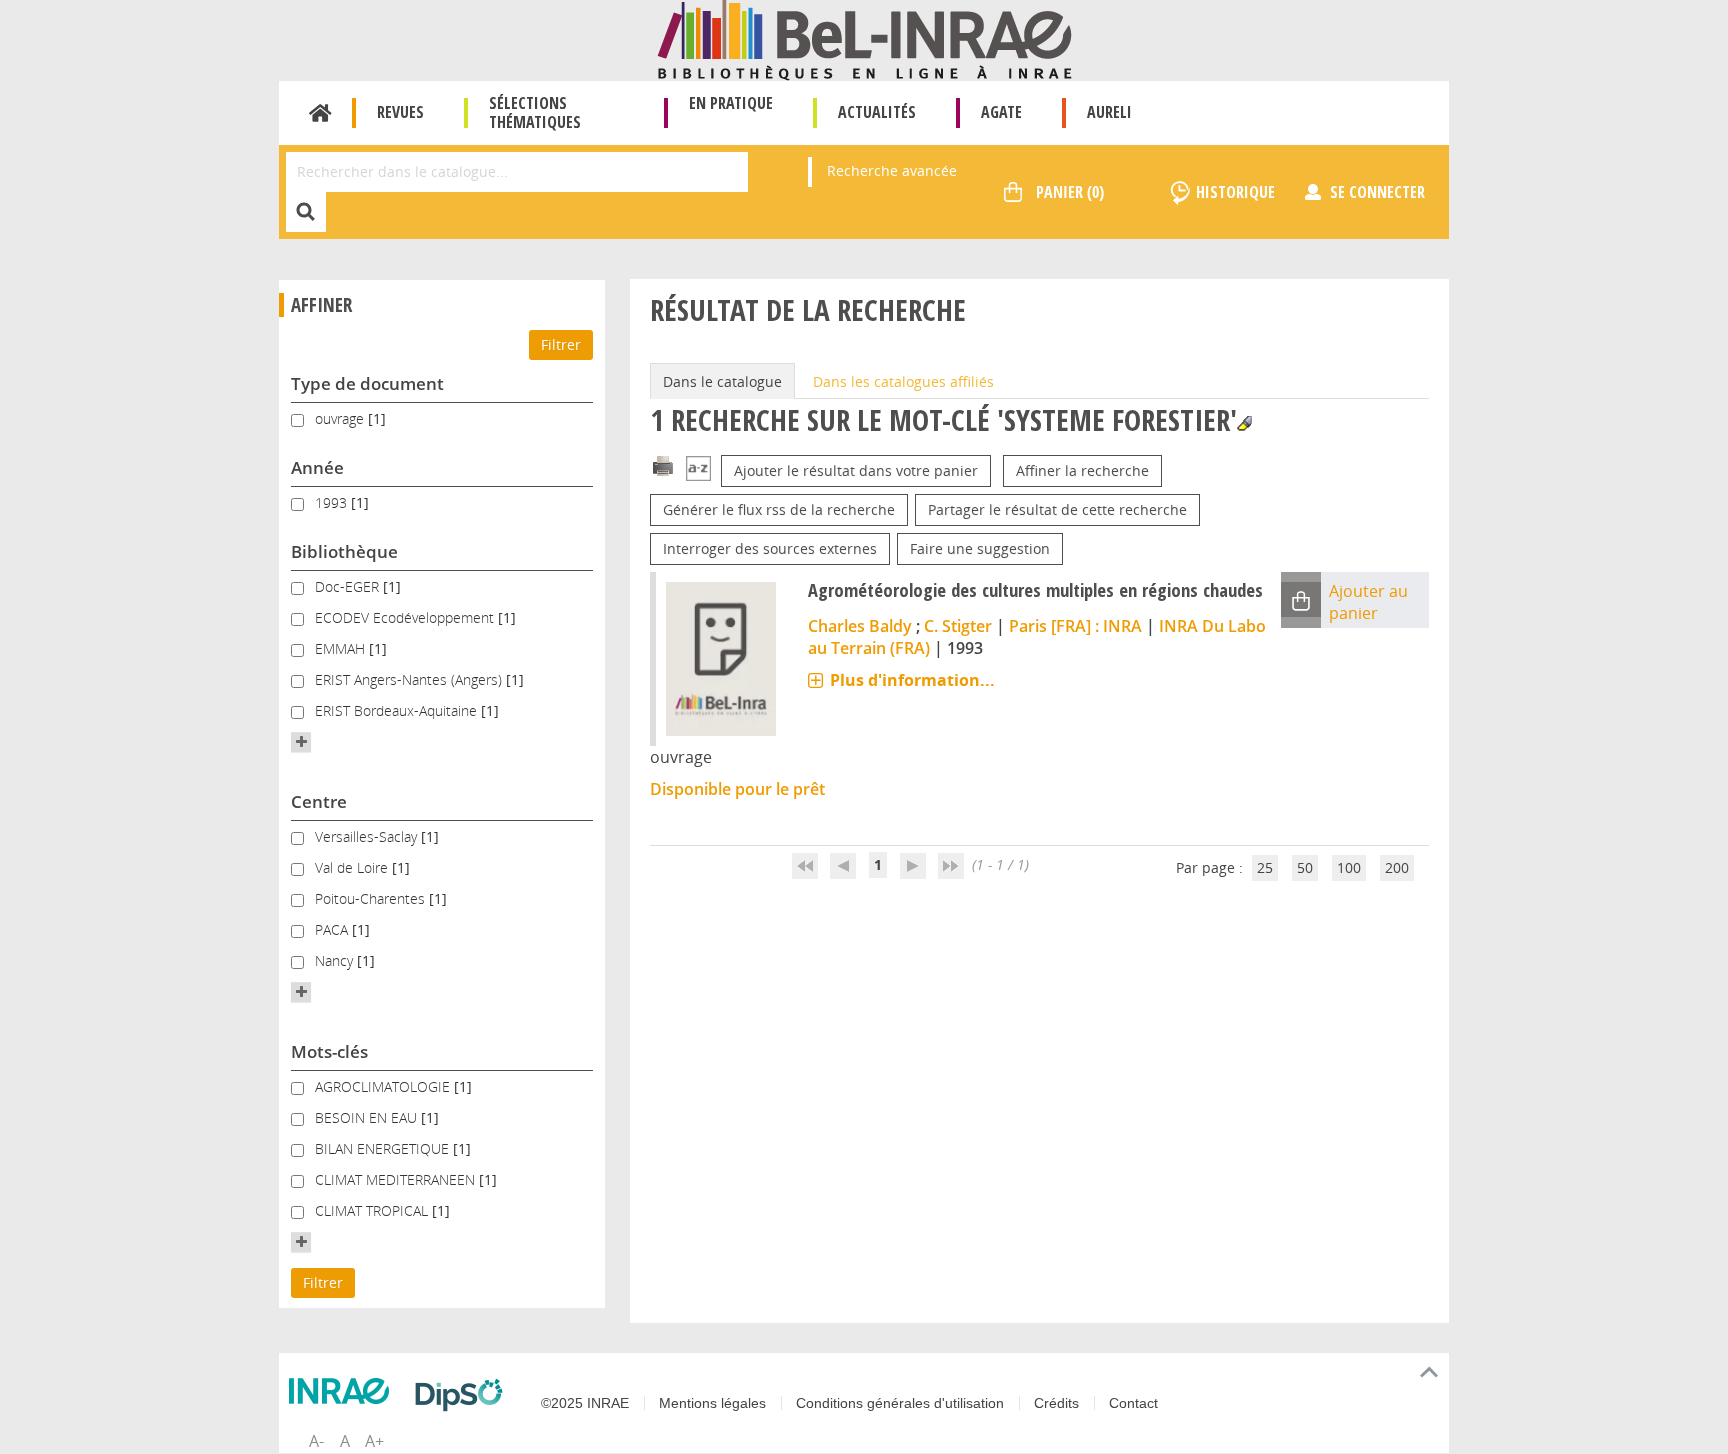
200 (1397, 867)
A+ (374, 1441)
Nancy (336, 960)
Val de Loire (353, 867)
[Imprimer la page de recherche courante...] (663, 464)
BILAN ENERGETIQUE (384, 1148)
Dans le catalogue (722, 381)
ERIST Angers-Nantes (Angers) (410, 679)
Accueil (320, 113)
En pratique (731, 103)
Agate (1001, 112)
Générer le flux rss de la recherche (779, 509)
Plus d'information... (912, 680)
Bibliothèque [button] (344, 551)
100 (1349, 867)
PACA (333, 929)
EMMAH (342, 648)
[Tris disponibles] (698, 470)
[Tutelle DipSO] (464, 1395)
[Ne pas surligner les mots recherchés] (1244, 423)
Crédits (1056, 1403)
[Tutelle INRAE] (344, 1391)
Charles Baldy (860, 626)
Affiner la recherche (1082, 470)
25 (1265, 867)
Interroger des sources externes (770, 548)
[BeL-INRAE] (864, 38)
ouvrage (341, 418)
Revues (400, 112)
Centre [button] (319, 801)
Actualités (877, 112)
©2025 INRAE (585, 1403)
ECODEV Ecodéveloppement (406, 617)
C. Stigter (958, 626)
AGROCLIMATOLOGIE (384, 1086)
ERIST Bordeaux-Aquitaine (398, 710)
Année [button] (317, 467)
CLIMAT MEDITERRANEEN (397, 1179)
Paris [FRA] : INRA (1075, 626)
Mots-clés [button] (329, 1051)
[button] (301, 742)
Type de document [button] (367, 383)
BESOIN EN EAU (368, 1117)
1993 (333, 502)
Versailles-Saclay (368, 836)
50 (1305, 867)
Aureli (1109, 112)
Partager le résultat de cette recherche (1057, 509)
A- (316, 1441)
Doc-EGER (349, 586)
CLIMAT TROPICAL (373, 1210)
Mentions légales (712, 1403)
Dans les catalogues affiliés (903, 381)
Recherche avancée (892, 170)
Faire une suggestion (980, 548)
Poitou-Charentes (372, 898)
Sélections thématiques (535, 112)
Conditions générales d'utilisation (900, 1403)
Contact (1133, 1403)
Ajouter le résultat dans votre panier (856, 470)
